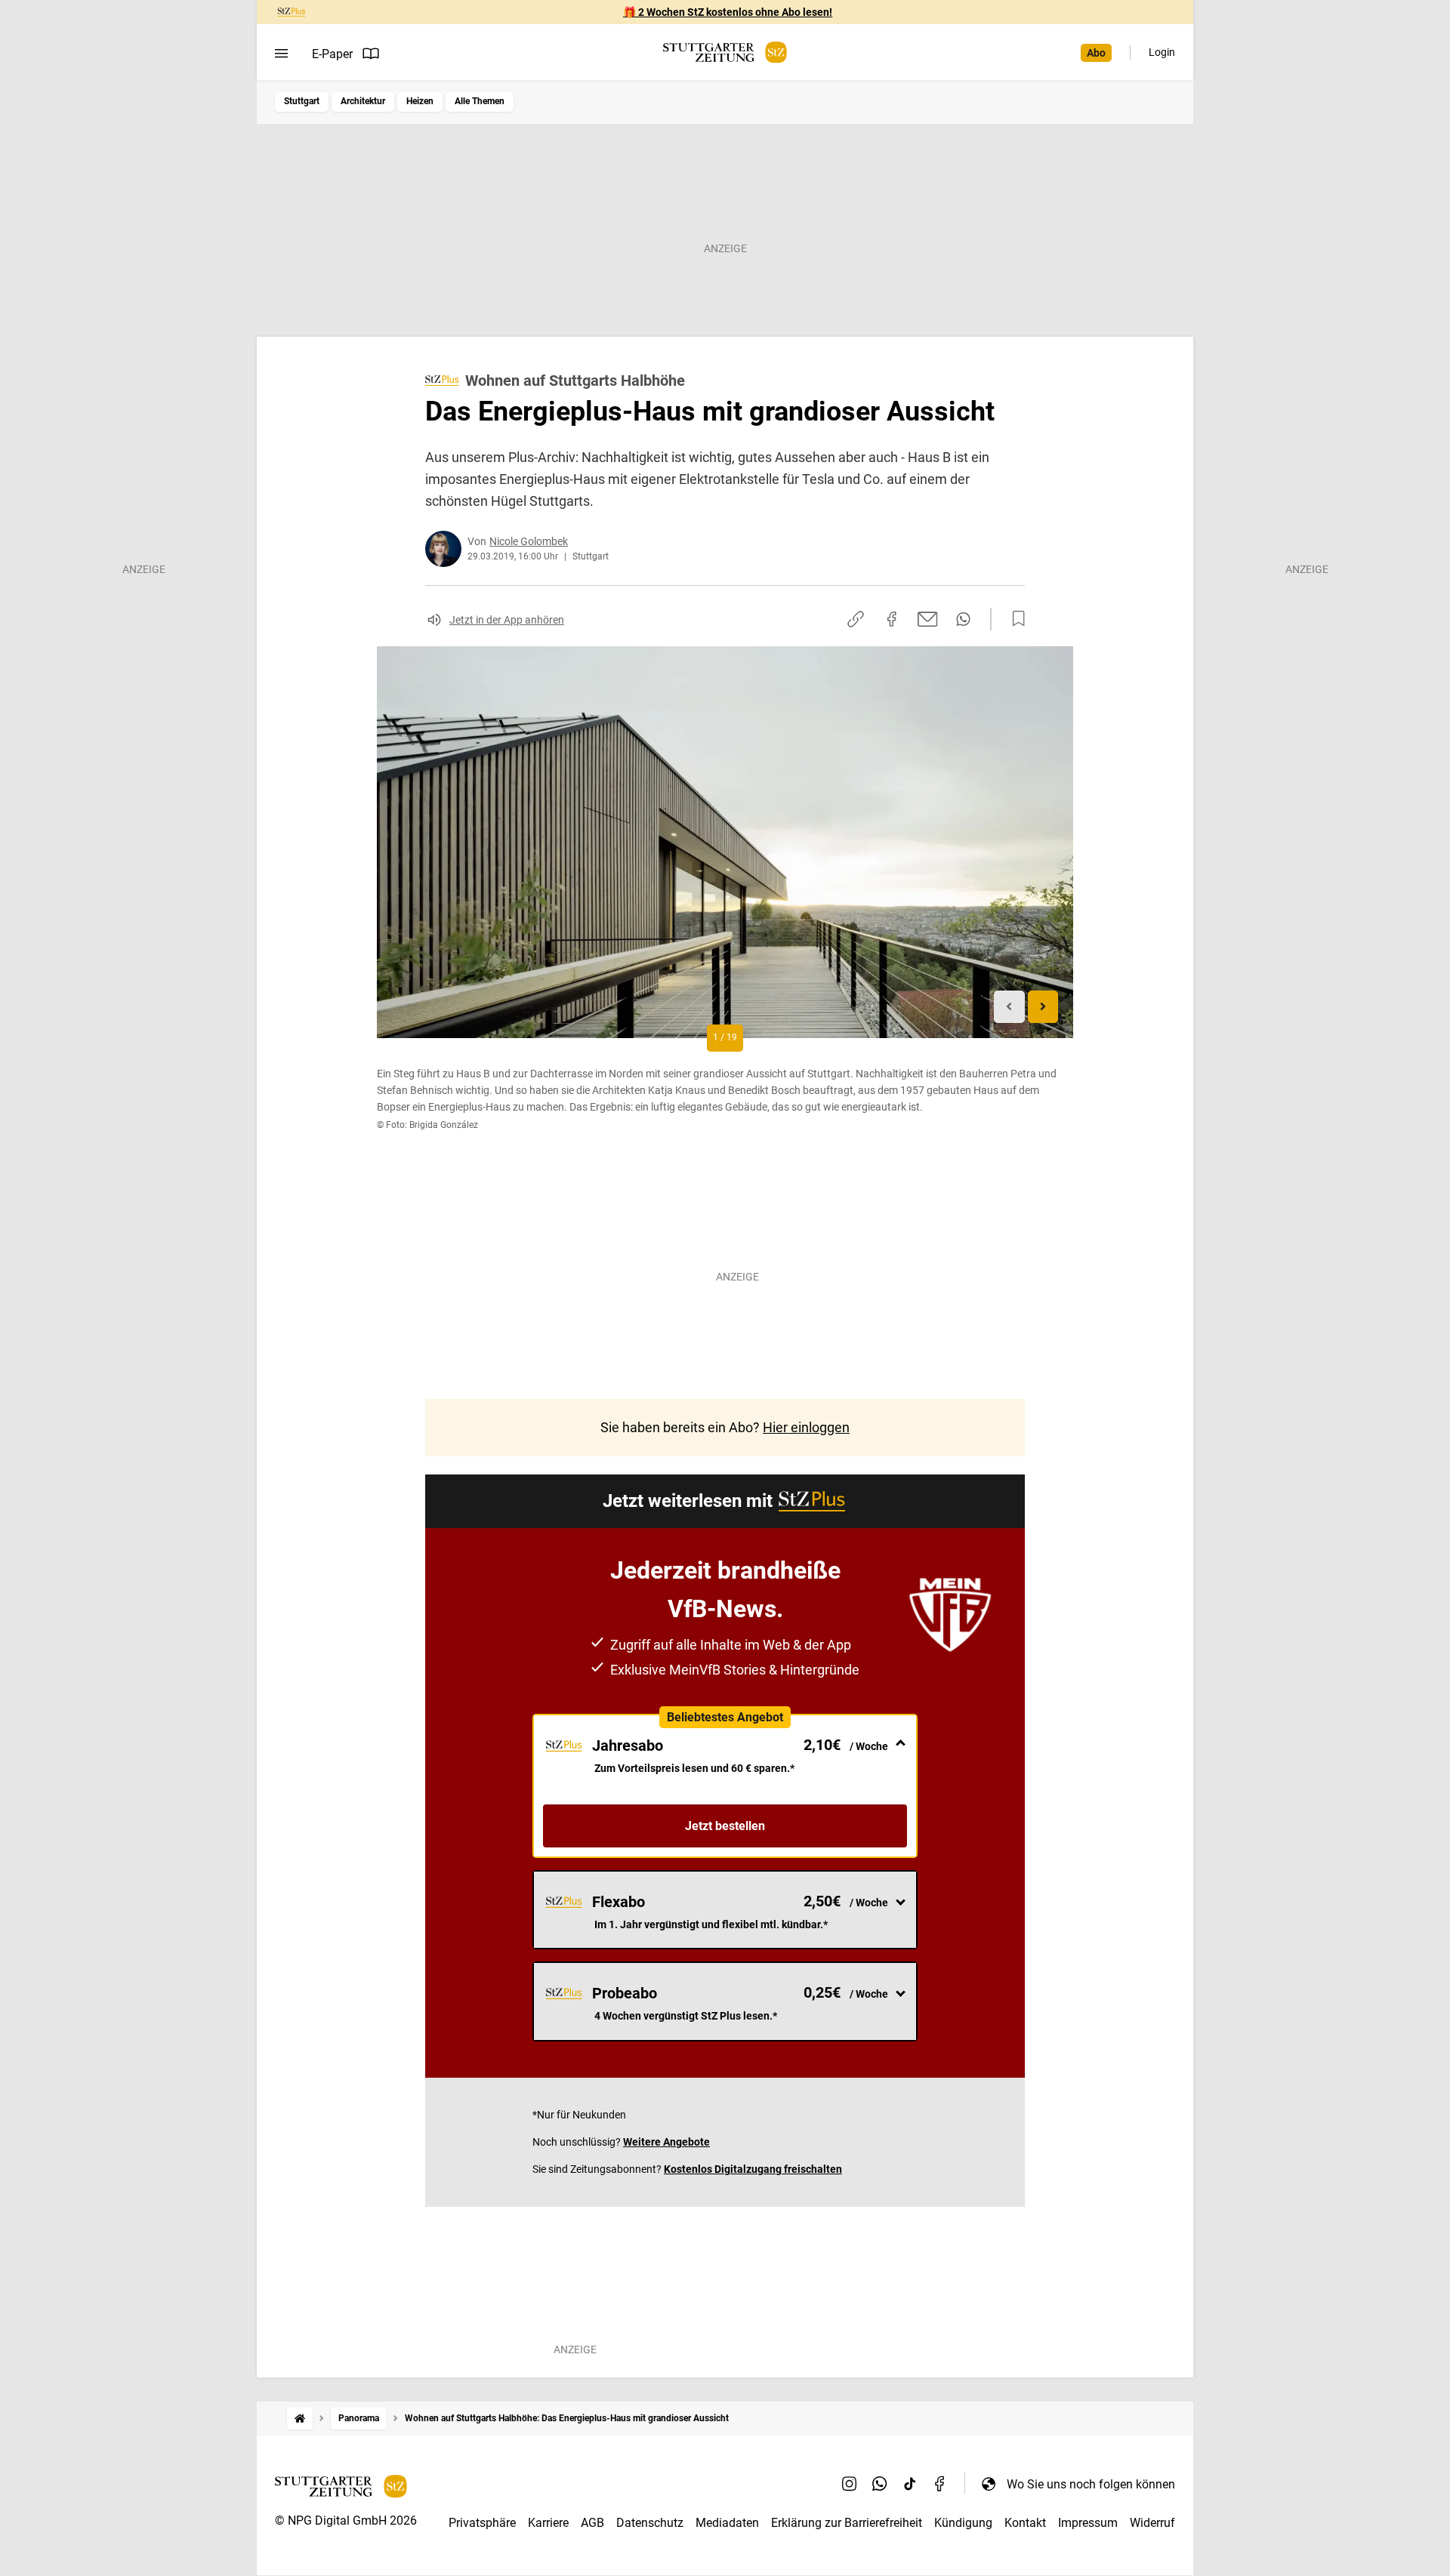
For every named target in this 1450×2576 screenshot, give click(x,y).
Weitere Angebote (666, 2142)
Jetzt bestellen (725, 1826)
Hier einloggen (806, 1427)
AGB (592, 2523)
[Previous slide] (1009, 1007)
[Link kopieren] (856, 619)
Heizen (420, 101)
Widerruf (1152, 2523)
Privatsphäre (482, 2523)
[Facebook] (940, 2484)
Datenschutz (650, 2523)
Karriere (548, 2523)
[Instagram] (850, 2484)
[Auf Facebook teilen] (892, 619)
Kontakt (1025, 2523)
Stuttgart (302, 101)
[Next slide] (1043, 1007)
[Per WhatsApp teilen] (963, 619)
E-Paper (332, 54)
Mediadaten (727, 2523)
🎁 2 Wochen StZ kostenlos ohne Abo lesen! (728, 12)
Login (1162, 52)
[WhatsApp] (880, 2484)
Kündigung (963, 2523)
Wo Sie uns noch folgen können (1091, 2484)
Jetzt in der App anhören (507, 620)
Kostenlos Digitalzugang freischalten (753, 2169)
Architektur (363, 101)
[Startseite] (300, 2419)
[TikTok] (910, 2484)
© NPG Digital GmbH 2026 (346, 2521)
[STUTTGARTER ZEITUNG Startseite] (725, 52)
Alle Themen (480, 101)
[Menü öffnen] (281, 54)
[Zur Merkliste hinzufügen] (1014, 619)
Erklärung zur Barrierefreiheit (847, 2523)
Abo (1096, 53)
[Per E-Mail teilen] (928, 619)
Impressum (1088, 2523)
